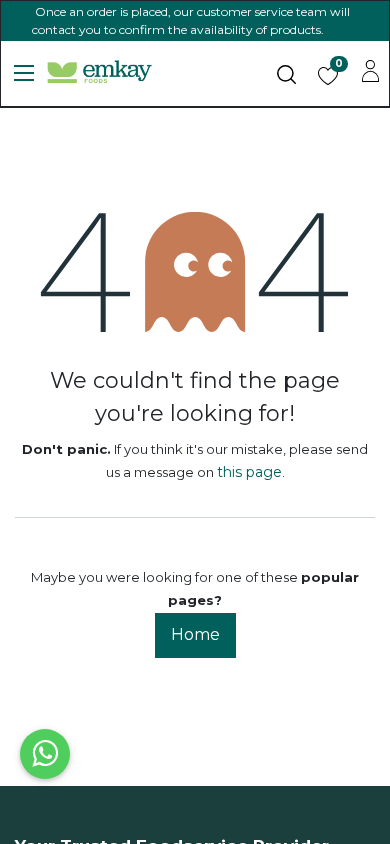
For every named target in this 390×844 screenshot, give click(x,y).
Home (195, 634)
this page (249, 472)
